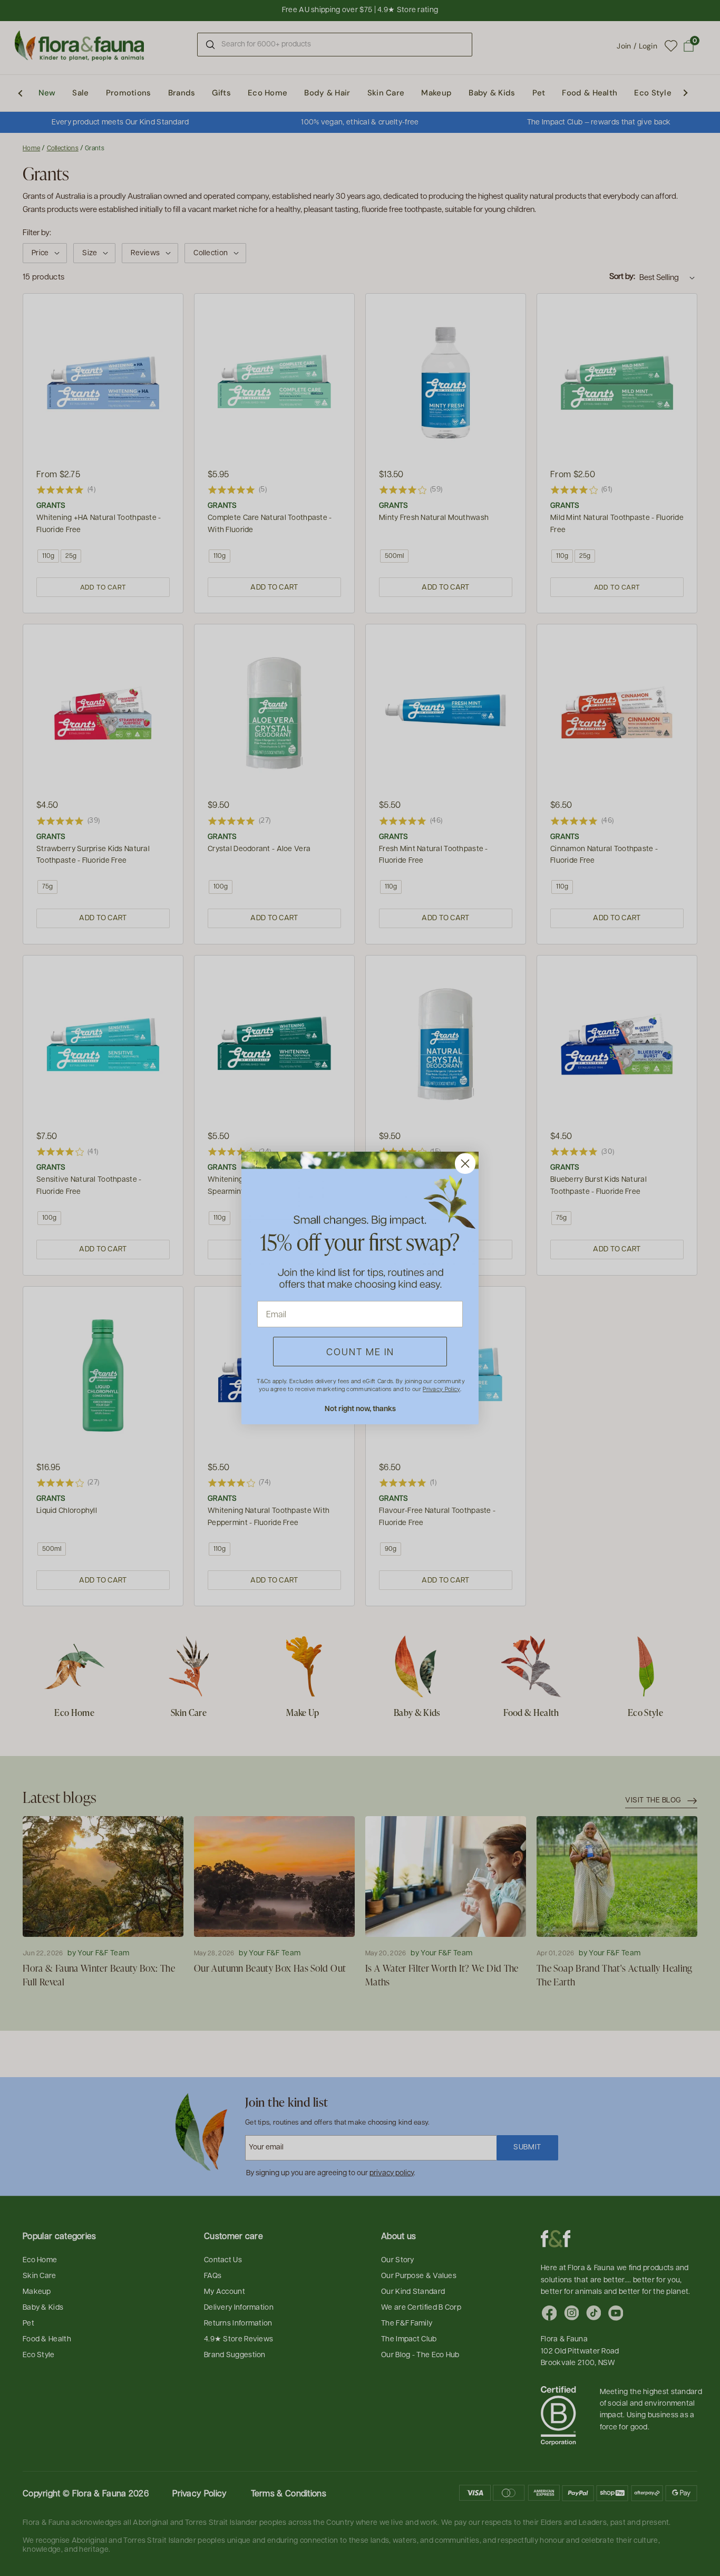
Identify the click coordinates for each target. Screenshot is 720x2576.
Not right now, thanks (360, 1408)
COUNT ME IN (360, 1351)
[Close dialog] (465, 1164)
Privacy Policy (441, 1389)
